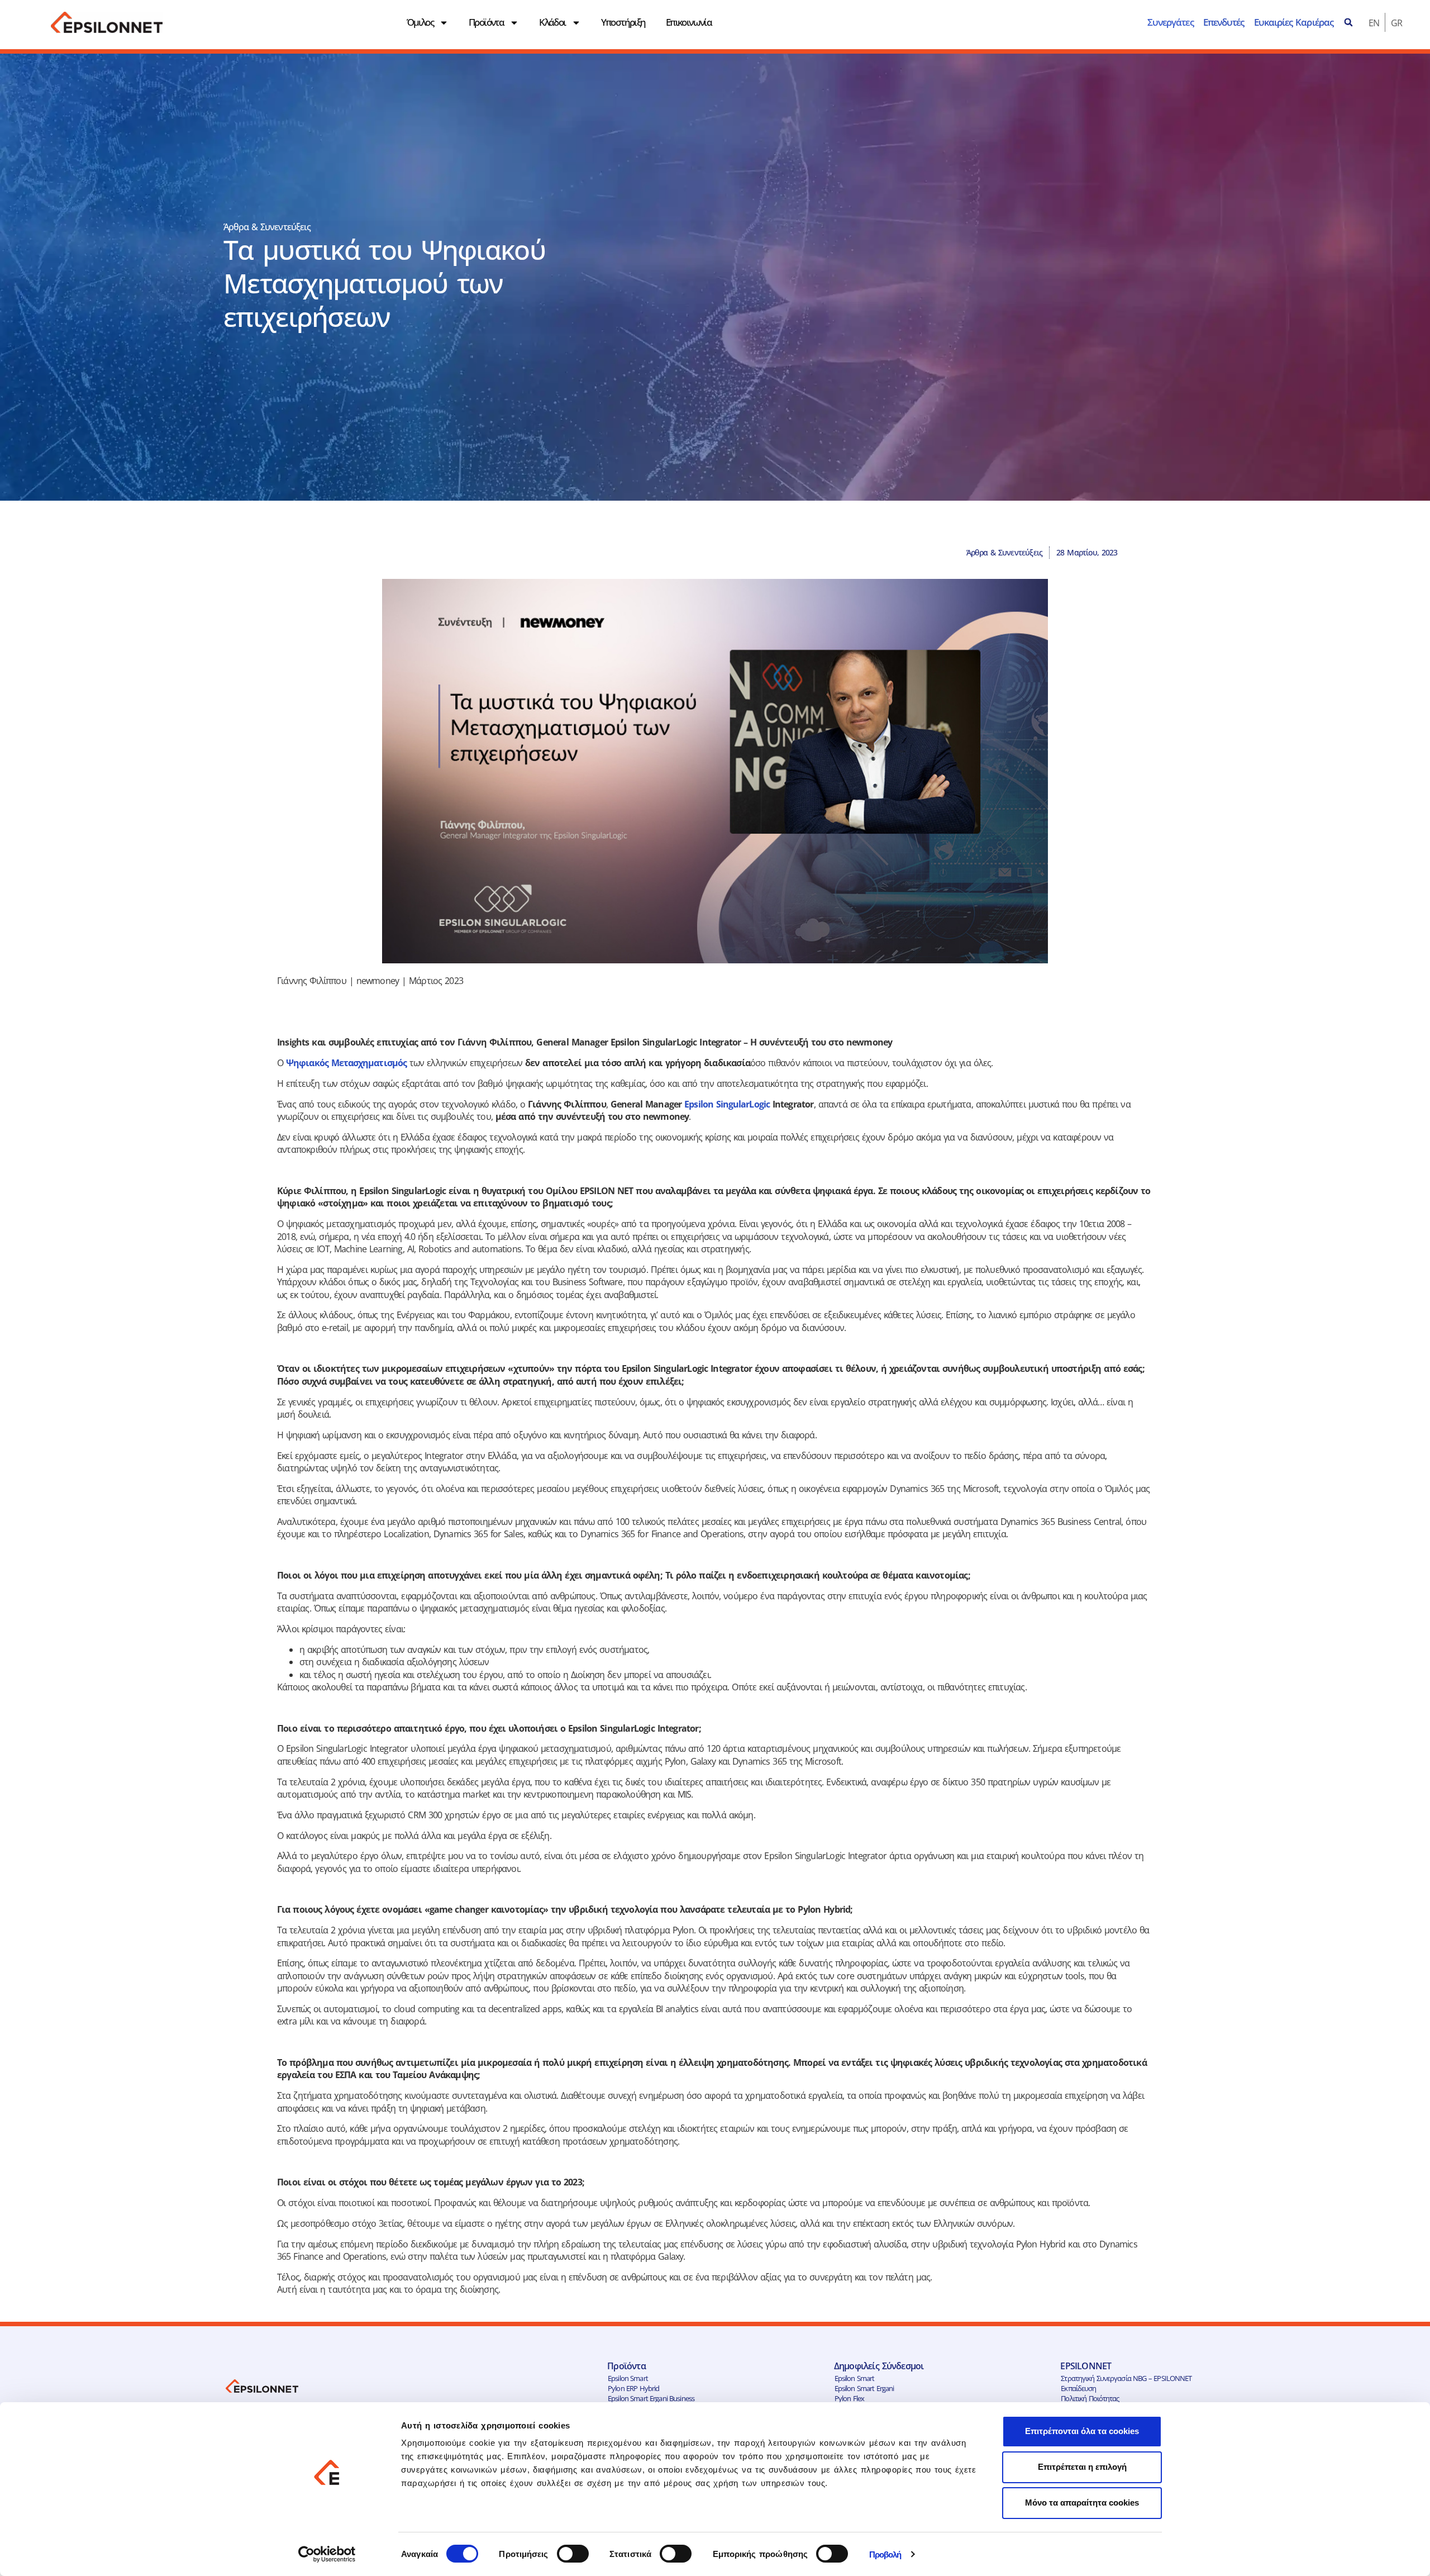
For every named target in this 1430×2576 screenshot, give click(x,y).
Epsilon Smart (628, 2378)
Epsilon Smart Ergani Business (651, 2398)
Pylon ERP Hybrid (633, 2388)
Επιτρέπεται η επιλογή (1082, 2467)
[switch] (573, 2554)
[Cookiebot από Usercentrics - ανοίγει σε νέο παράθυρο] (327, 2554)
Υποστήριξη (623, 22)
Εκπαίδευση (1078, 2388)
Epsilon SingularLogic (728, 1104)
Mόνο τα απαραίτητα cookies (1082, 2503)
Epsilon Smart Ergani (864, 2388)
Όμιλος (420, 22)
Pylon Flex (849, 2398)
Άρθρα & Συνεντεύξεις (267, 227)
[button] (1348, 22)
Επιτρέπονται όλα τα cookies (1082, 2431)
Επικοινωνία (689, 22)
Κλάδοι (552, 22)
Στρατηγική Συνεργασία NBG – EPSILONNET (1126, 2378)
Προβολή (885, 2554)
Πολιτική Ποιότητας (1090, 2398)
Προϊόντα (486, 22)
